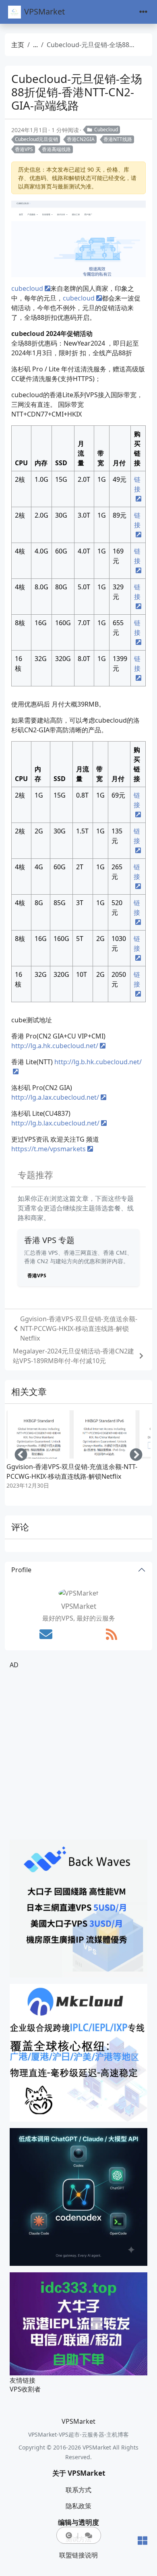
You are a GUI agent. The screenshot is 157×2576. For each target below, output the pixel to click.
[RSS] (112, 1634)
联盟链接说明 (78, 2555)
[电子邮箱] (46, 1634)
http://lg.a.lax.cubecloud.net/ (55, 1097)
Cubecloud (106, 130)
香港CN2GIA (81, 139)
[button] (69, 2535)
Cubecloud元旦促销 (36, 139)
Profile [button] (21, 1570)
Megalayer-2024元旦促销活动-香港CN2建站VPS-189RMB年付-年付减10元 (73, 1356)
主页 (18, 45)
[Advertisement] (78, 1755)
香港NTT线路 (118, 139)
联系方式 (78, 2490)
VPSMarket (44, 11)
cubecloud (27, 288)
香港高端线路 (56, 149)
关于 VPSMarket (79, 2473)
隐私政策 (78, 2506)
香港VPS (24, 149)
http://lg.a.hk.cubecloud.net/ (55, 1046)
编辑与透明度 (78, 2522)
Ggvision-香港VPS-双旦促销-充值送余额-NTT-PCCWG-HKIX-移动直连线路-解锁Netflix (79, 1328)
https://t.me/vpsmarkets (49, 1149)
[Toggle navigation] (143, 12)
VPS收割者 (25, 2389)
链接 (137, 484)
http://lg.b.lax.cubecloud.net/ (55, 1123)
